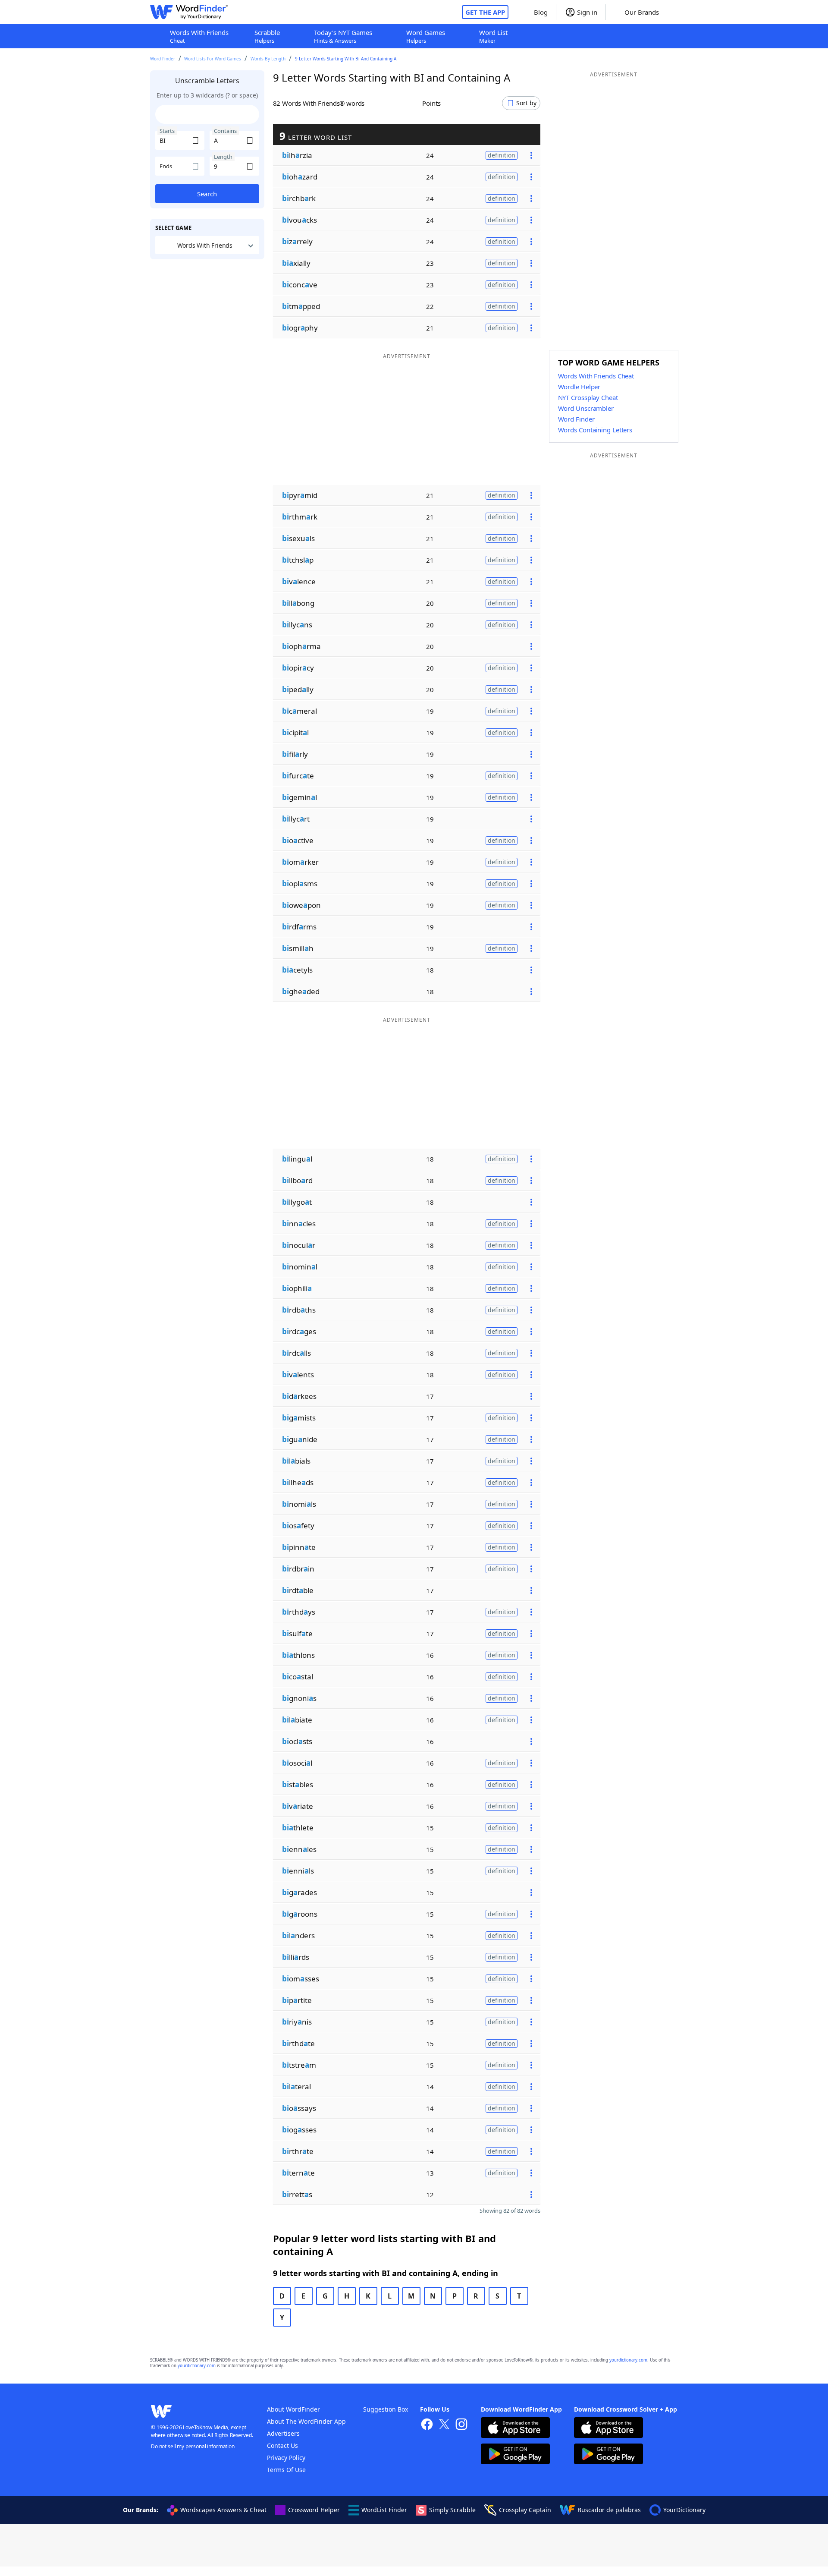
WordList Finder (384, 2510)
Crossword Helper (314, 2510)
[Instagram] (461, 2425)
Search (207, 194)
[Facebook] (427, 2425)
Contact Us (282, 2445)
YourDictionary (684, 2510)
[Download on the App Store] (515, 2429)
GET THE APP (485, 12)
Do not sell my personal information (193, 2446)
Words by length (268, 59)
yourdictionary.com (628, 2360)
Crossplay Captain (525, 2510)
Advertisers (283, 2433)
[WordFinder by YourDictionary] (189, 12)
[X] (444, 2425)
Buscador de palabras (609, 2510)
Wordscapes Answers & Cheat (223, 2510)
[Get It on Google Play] (515, 2455)
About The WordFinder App (306, 2421)
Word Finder (163, 59)
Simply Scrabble (452, 2510)
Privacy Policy (286, 2458)
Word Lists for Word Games (213, 59)
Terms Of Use (286, 2470)
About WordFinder (293, 2409)
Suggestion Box (386, 2409)
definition (502, 155)
